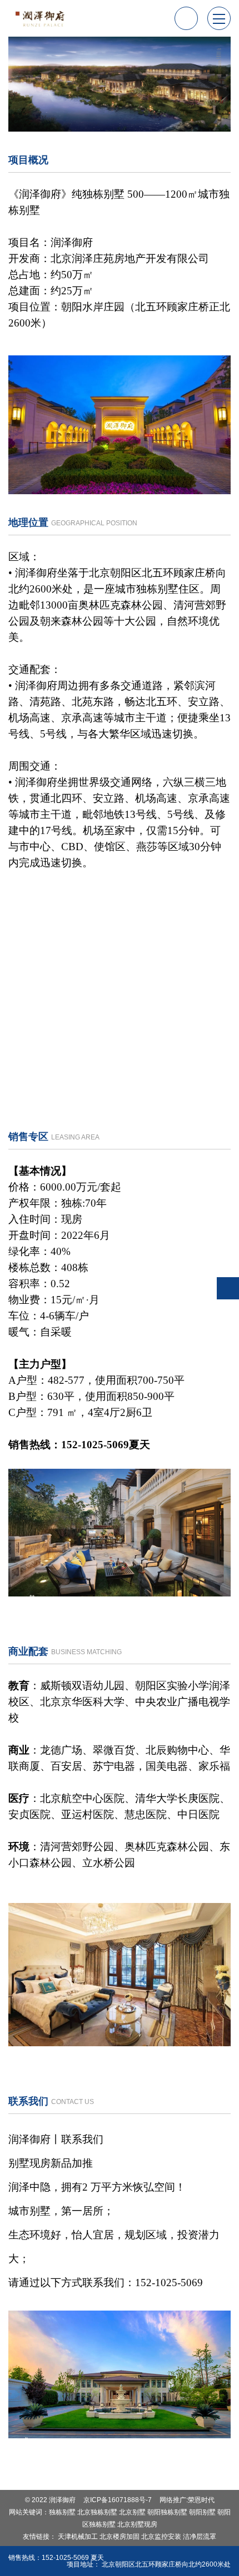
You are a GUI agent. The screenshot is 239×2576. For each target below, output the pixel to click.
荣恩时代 (201, 2500)
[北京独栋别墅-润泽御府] (42, 18)
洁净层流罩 (200, 2537)
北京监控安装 (161, 2537)
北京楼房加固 (120, 2537)
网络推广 (173, 2500)
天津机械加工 (78, 2537)
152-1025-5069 (65, 2558)
